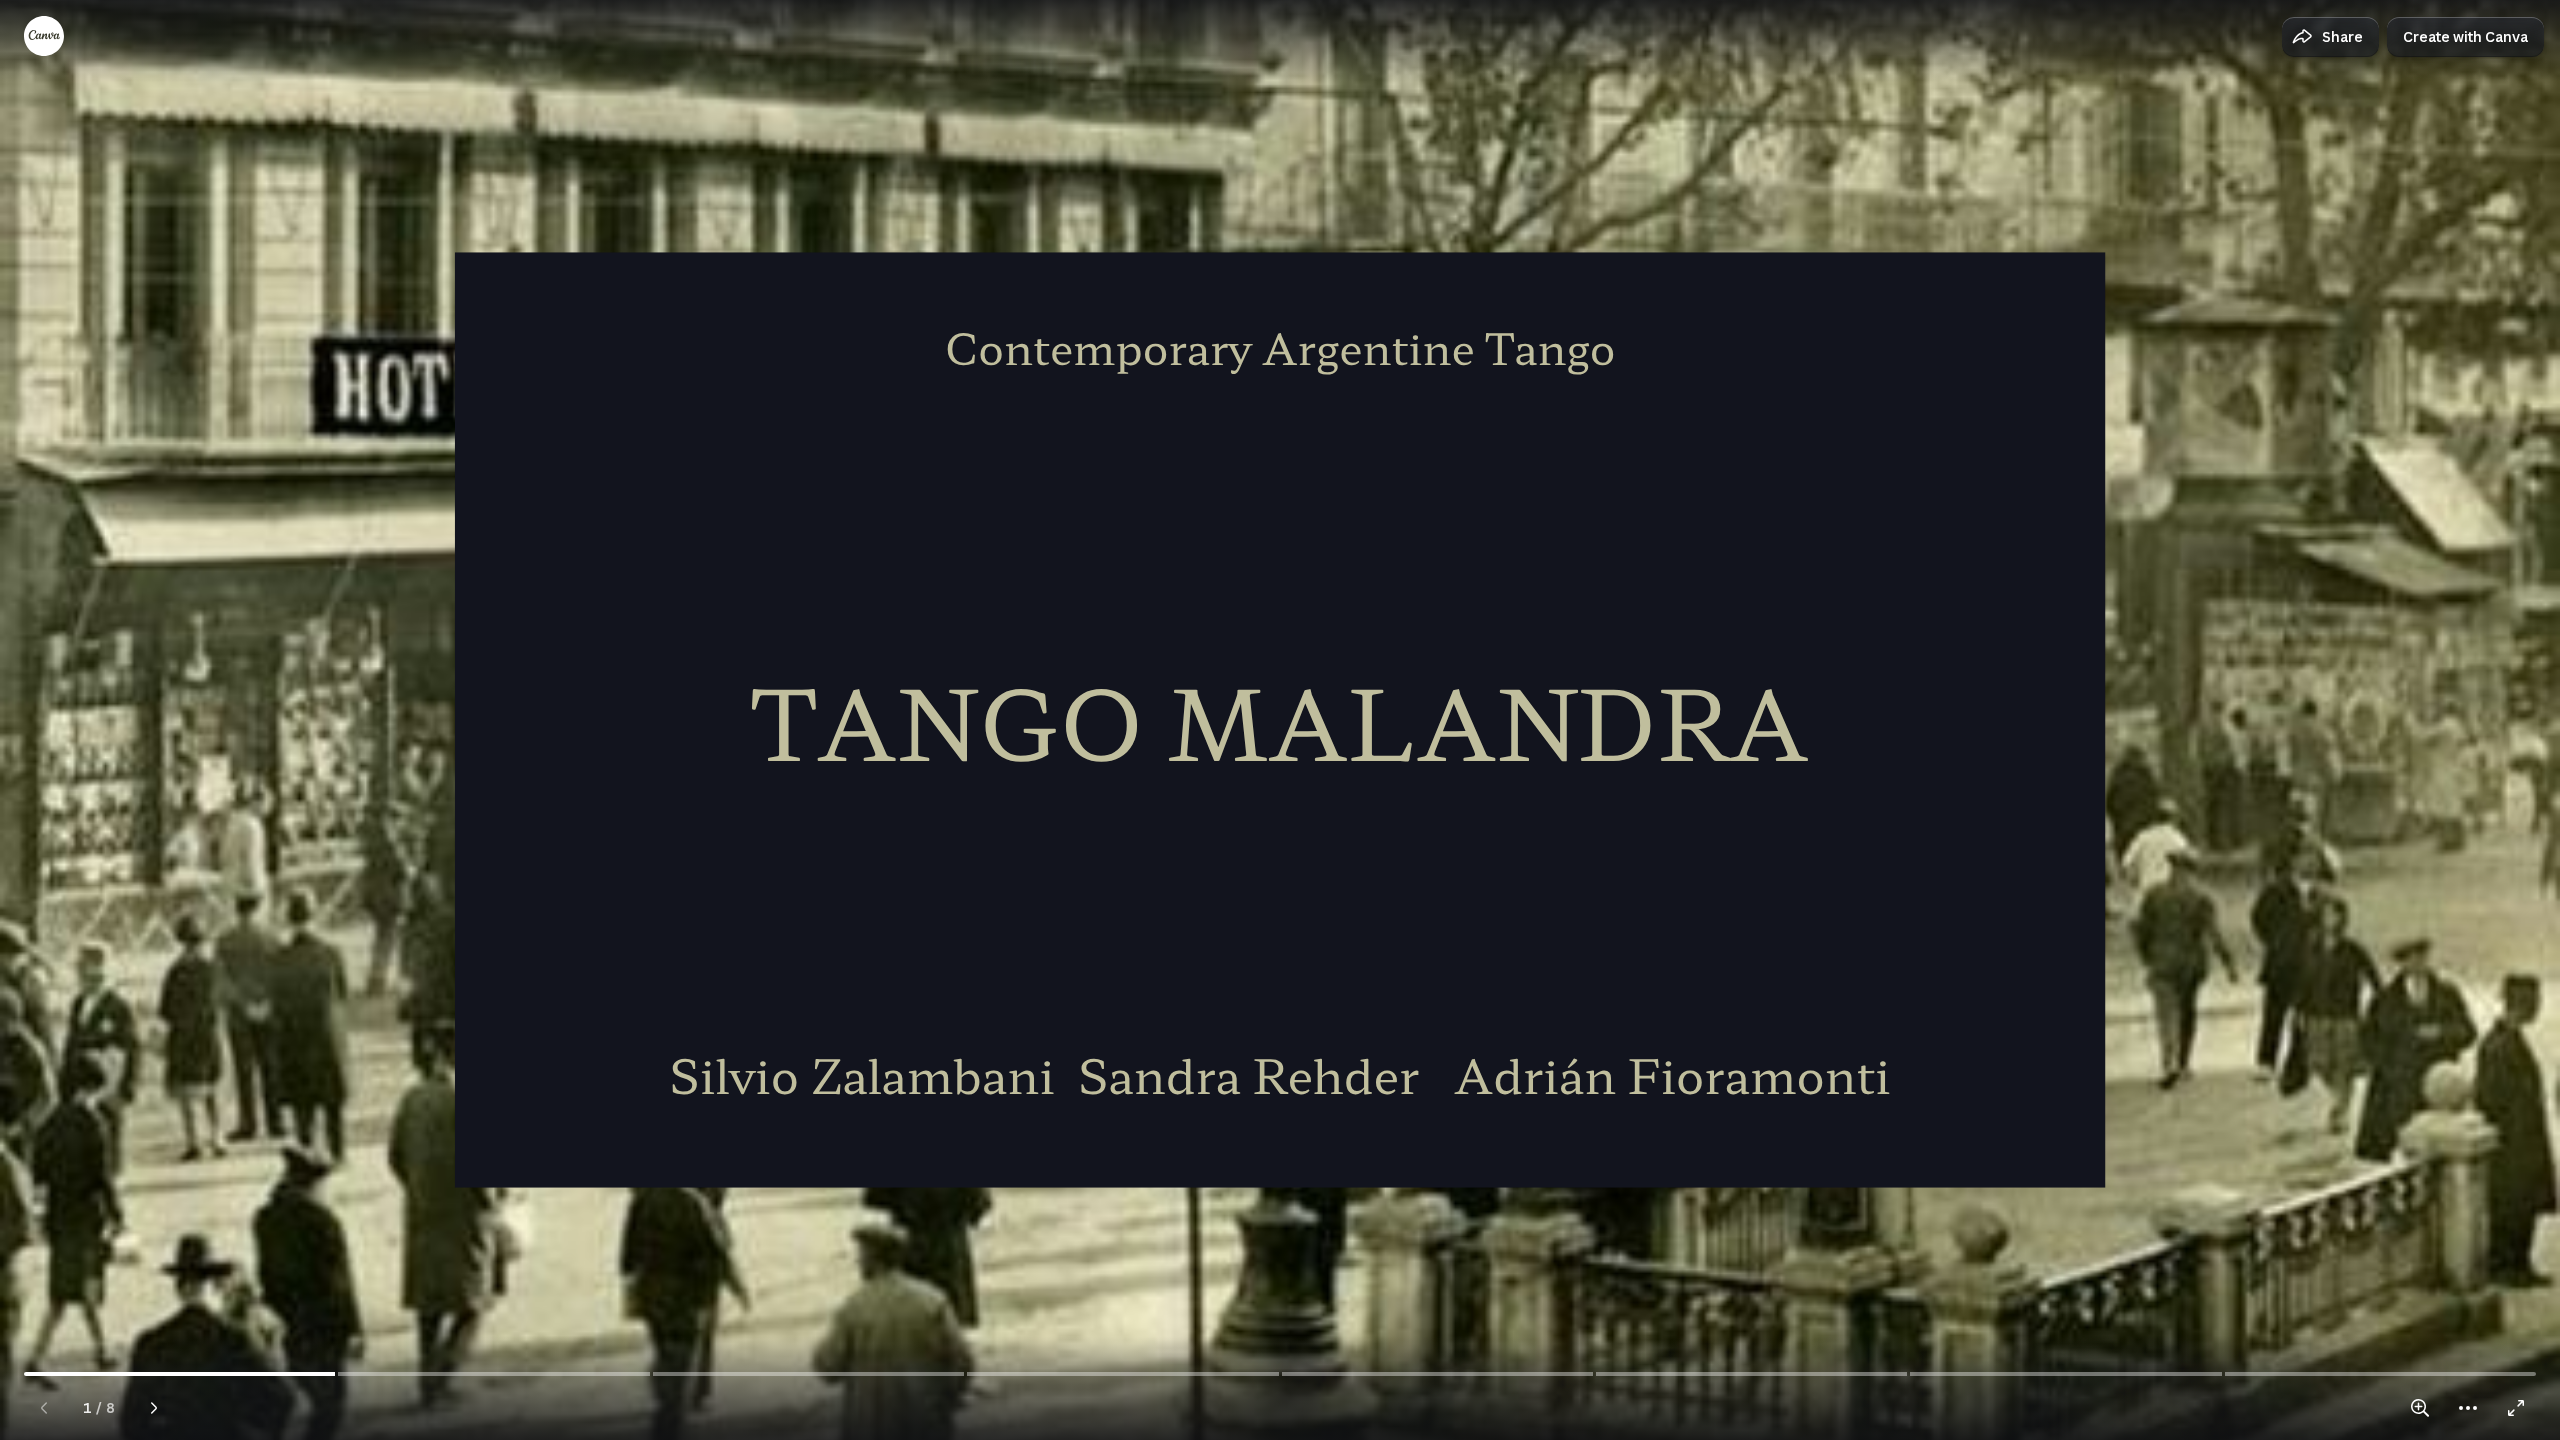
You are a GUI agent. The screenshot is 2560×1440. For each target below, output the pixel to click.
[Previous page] (44, 1408)
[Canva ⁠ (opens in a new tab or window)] (44, 36)
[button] (2330, 37)
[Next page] (154, 1408)
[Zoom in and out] (2420, 1408)
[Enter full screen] (2516, 1408)
